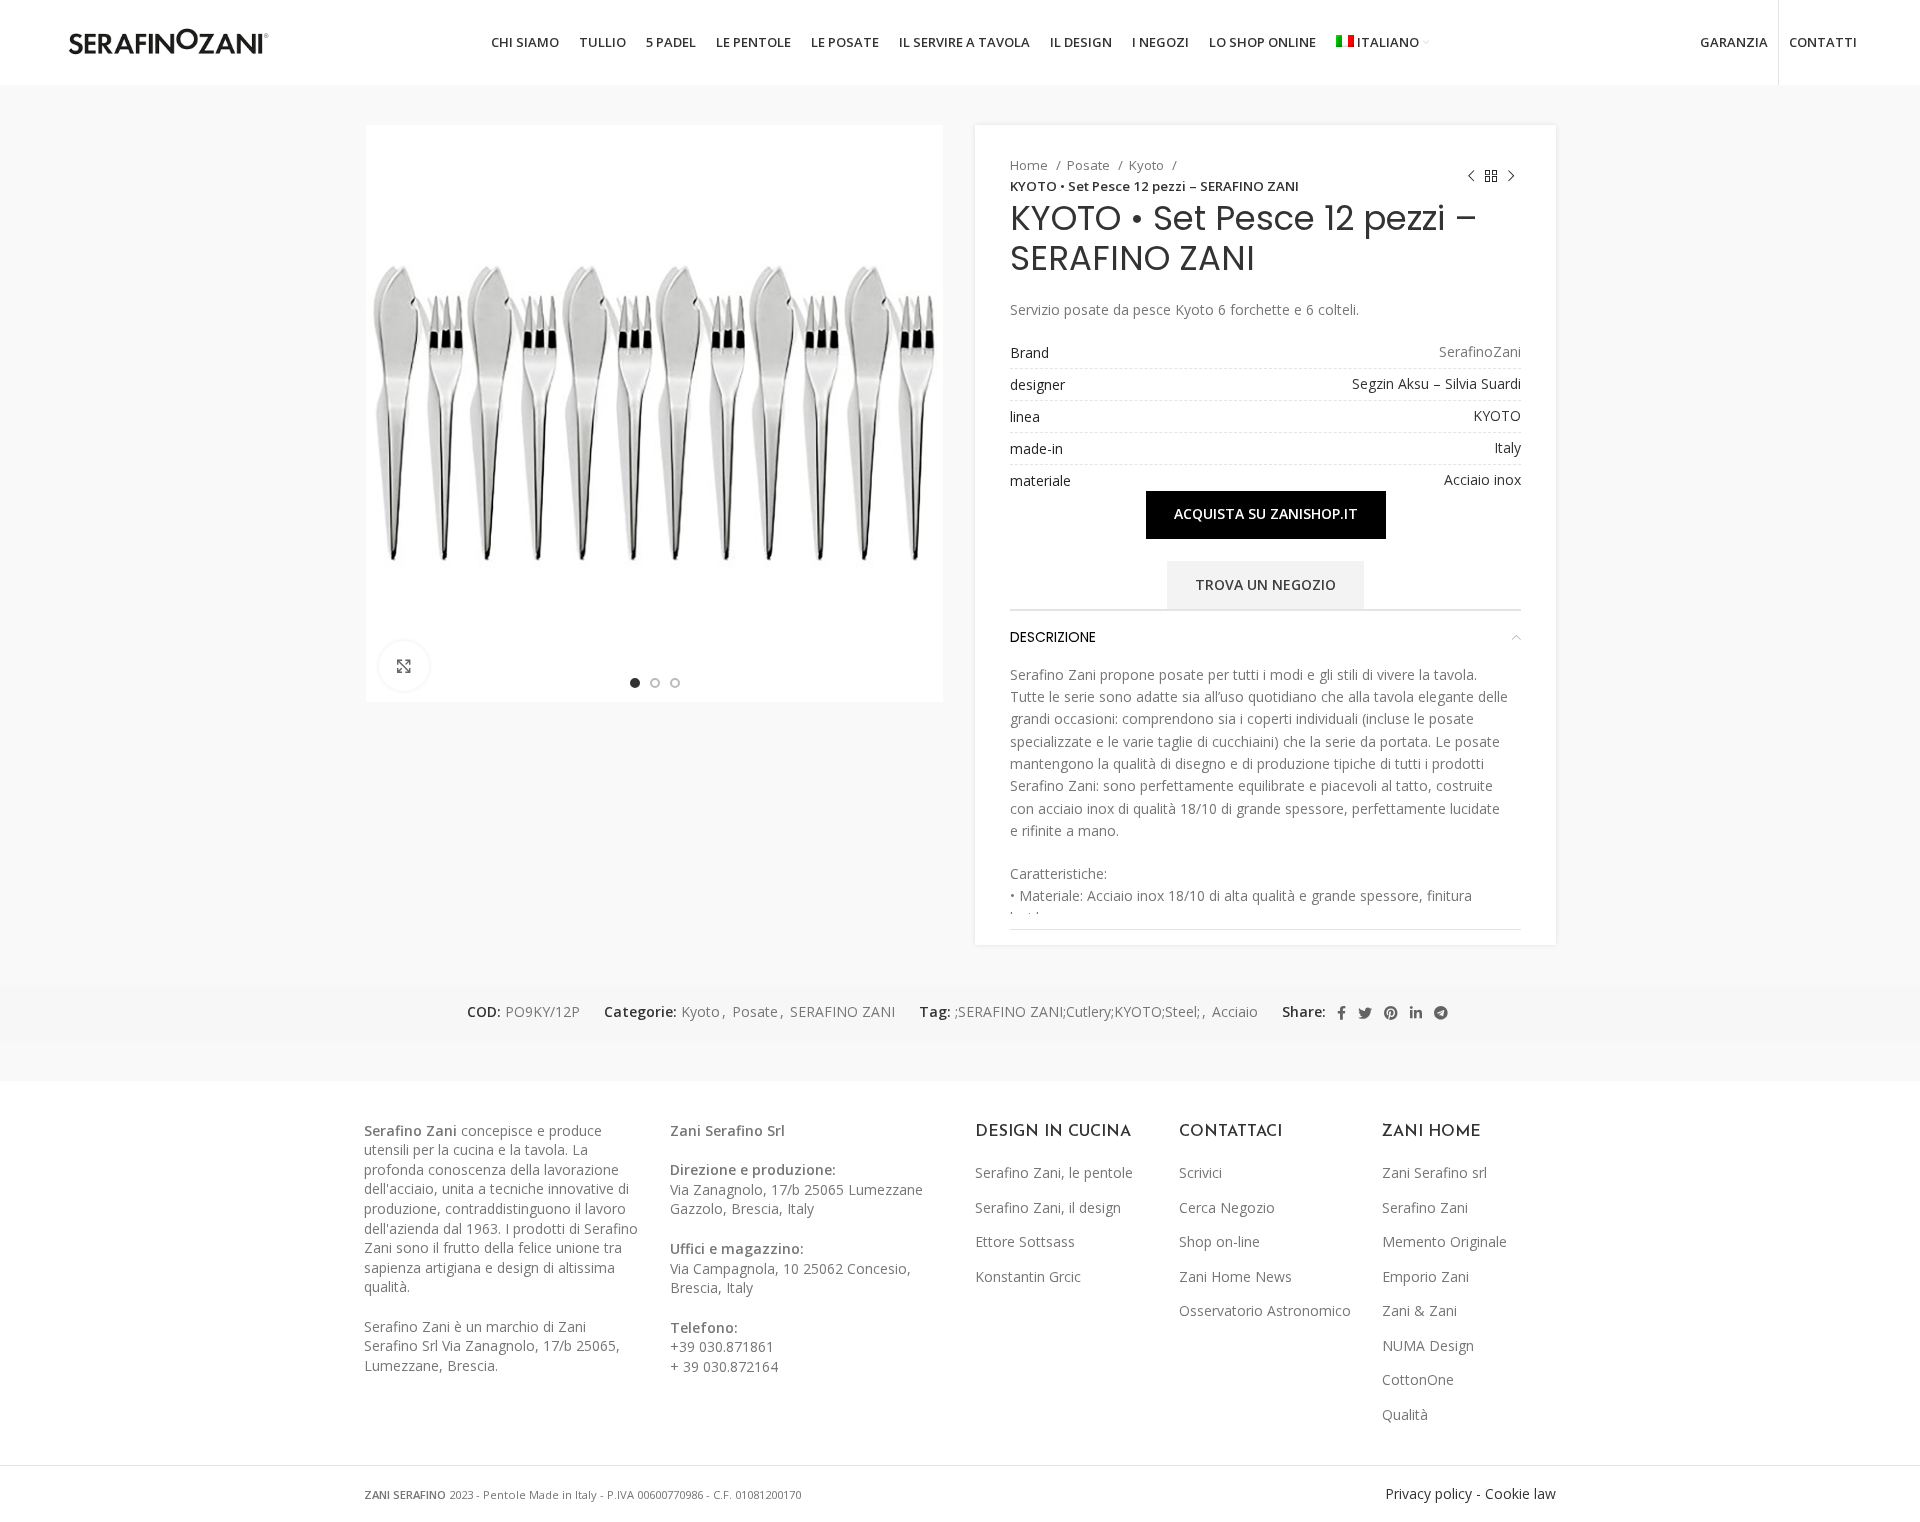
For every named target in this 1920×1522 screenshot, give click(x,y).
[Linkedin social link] (1416, 1013)
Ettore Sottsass (1025, 1241)
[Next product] (1511, 176)
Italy (1507, 447)
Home (1030, 165)
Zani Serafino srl (1434, 1172)
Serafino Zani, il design (1048, 1207)
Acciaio (1235, 1011)
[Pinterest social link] (1391, 1013)
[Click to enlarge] (404, 666)
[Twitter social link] (1365, 1013)
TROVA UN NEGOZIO (1265, 584)
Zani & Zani (1419, 1310)
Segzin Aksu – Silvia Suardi (1436, 383)
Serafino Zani (1425, 1207)
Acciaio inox (1482, 479)
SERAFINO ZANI (842, 1011)
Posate (1090, 165)
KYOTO (1497, 415)
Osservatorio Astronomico (1265, 1310)
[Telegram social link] (1441, 1013)
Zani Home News (1235, 1276)
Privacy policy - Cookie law (1470, 1493)
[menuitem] (1383, 43)
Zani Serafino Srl (727, 1130)
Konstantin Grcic (1028, 1276)
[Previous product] (1471, 176)
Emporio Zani (1425, 1276)
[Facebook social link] (1341, 1013)
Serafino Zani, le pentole (1054, 1172)
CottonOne (1418, 1379)
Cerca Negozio (1227, 1207)
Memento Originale (1444, 1241)
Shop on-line (1219, 1241)
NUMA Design (1428, 1345)
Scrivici (1200, 1172)
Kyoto (1148, 165)
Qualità (1405, 1414)
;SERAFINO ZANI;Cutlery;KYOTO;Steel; (1077, 1011)
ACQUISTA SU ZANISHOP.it (1266, 513)
